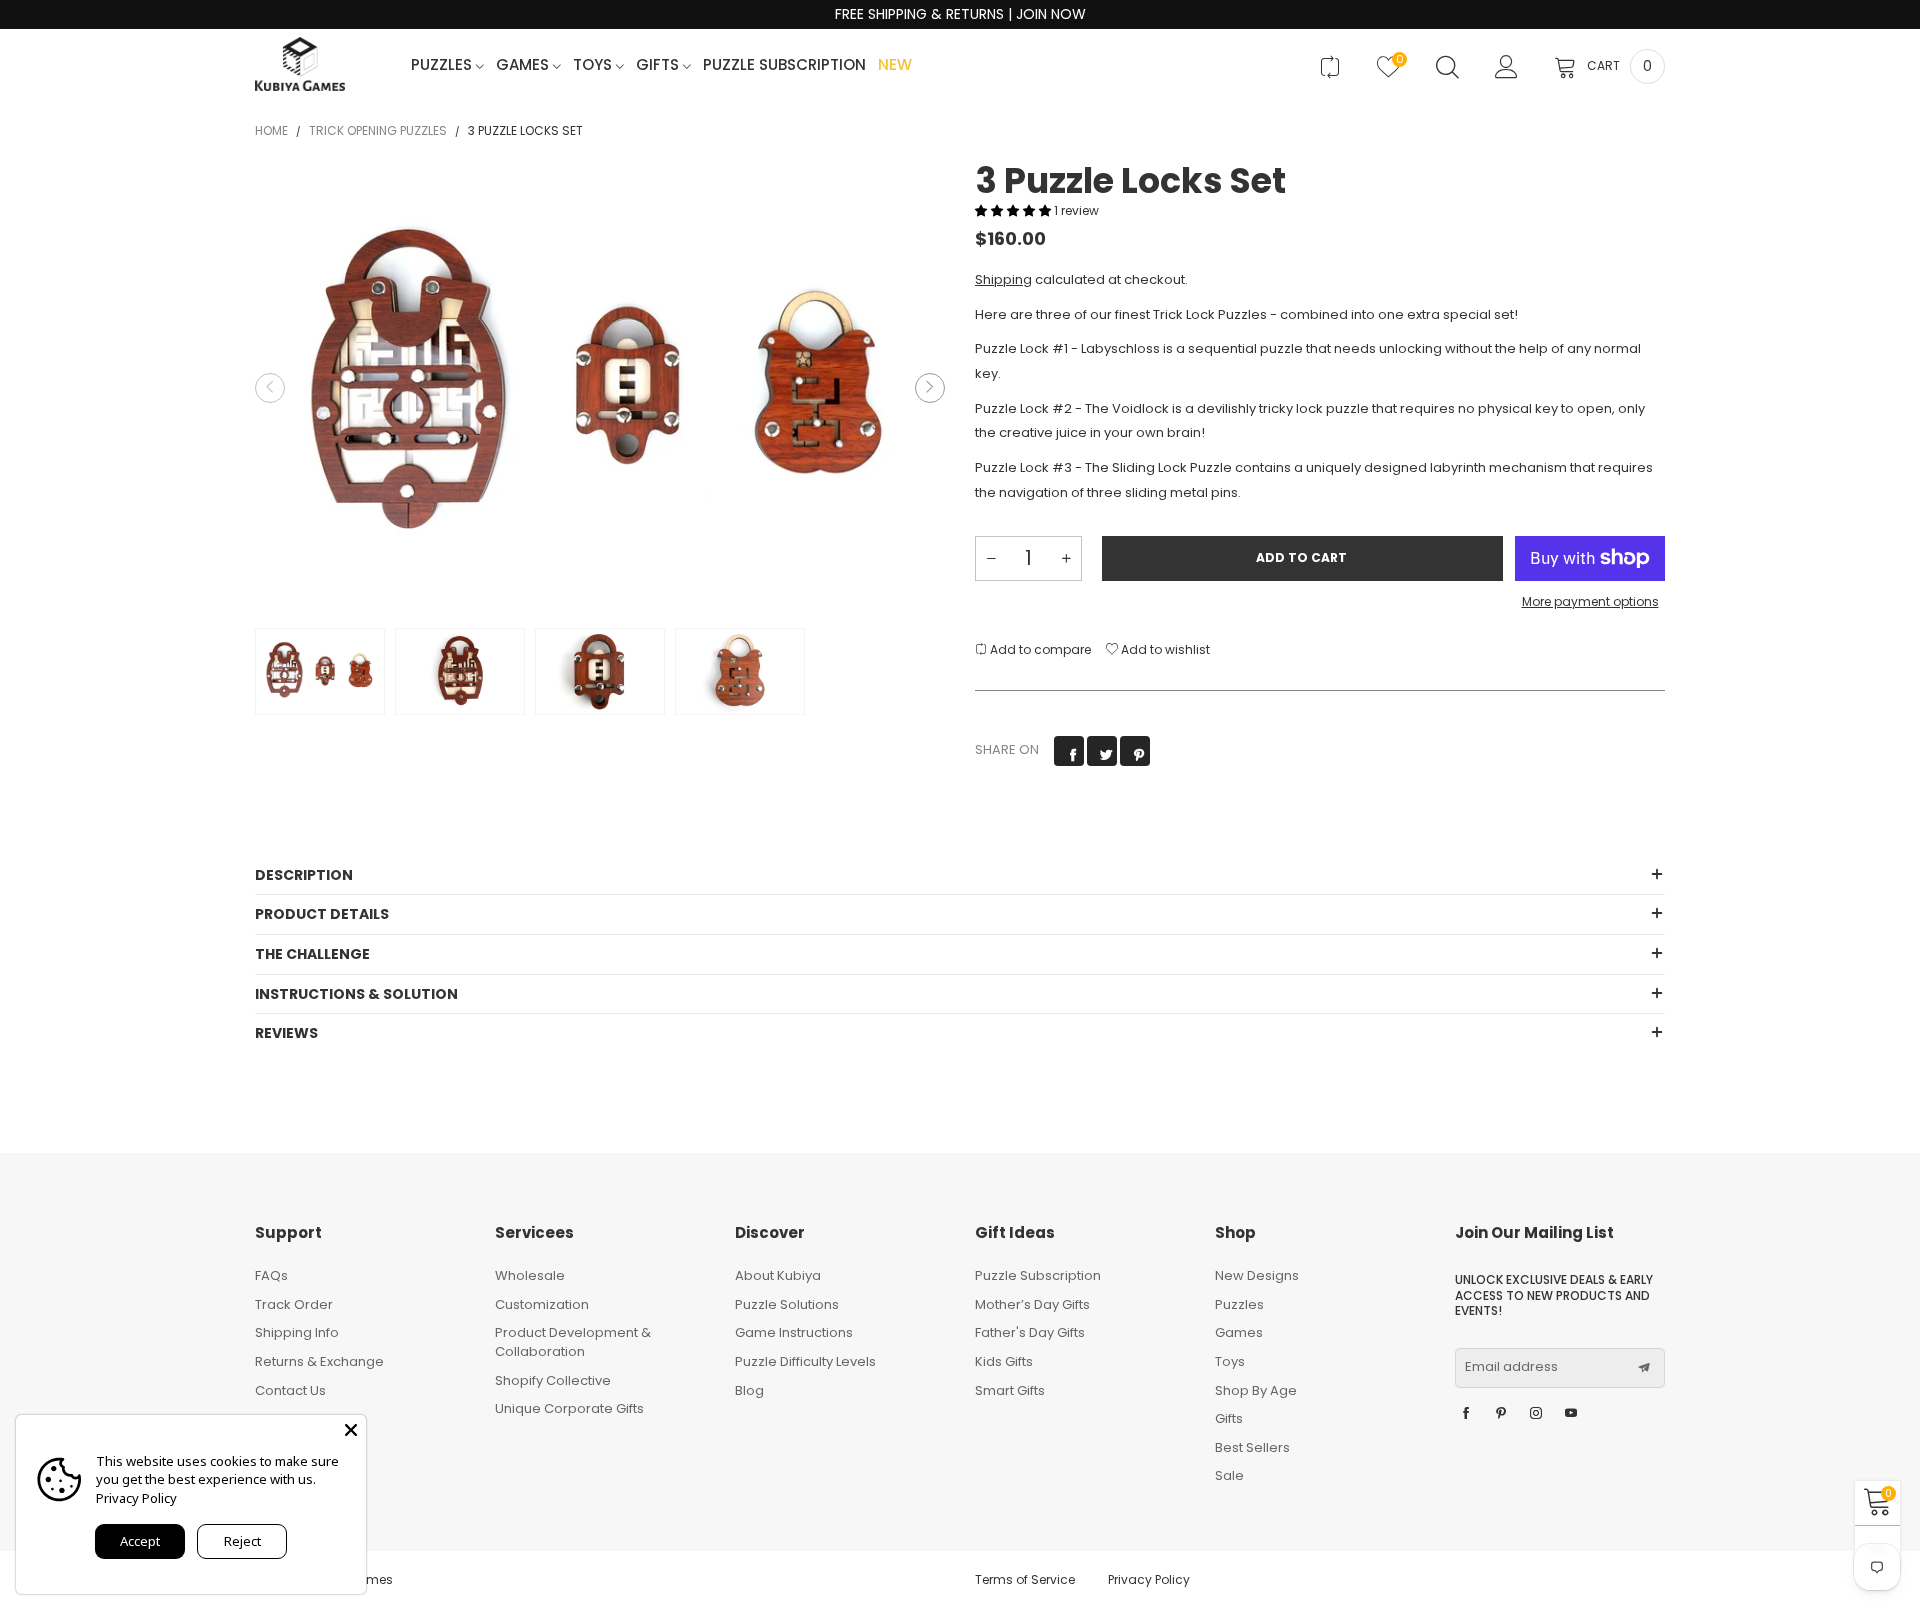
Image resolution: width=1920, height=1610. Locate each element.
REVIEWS (286, 1033)
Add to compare (1039, 649)
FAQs (271, 1275)
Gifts (659, 65)
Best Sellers (1252, 1447)
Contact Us (290, 1390)
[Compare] (1329, 67)
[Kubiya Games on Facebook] (1466, 1414)
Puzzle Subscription (784, 65)
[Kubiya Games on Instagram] (1536, 1414)
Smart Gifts (1010, 1390)
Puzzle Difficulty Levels (805, 1361)
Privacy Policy (1149, 1579)
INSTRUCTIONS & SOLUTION (356, 994)
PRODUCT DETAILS (322, 914)
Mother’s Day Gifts (1032, 1304)
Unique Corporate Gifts (569, 1408)
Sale (1229, 1475)
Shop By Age (1256, 1390)
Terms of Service (1025, 1579)
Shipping (1003, 279)
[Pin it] (1135, 751)
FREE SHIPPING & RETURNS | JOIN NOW (960, 14)
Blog (749, 1390)
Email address (1511, 1367)
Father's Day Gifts (1030, 1332)
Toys (594, 65)
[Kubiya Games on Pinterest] (1501, 1414)
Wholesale (530, 1275)
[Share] (1069, 751)
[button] (270, 388)
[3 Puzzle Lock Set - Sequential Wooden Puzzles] (600, 388)
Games (524, 65)
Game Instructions (794, 1332)
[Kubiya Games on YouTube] (1571, 1414)
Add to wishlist (1164, 649)
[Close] (351, 1430)
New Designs (1257, 1275)
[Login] (1506, 67)
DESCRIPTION (304, 875)
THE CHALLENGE (312, 954)
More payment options (1590, 601)
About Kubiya (778, 1275)
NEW (895, 65)
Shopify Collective (553, 1380)
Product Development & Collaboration (573, 1342)
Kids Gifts (1004, 1361)
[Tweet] (1102, 751)
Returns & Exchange (319, 1361)
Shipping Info (297, 1332)
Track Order (294, 1304)
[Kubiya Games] (300, 64)
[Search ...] (1447, 67)
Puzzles (443, 65)
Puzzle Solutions (787, 1304)
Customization (542, 1304)
